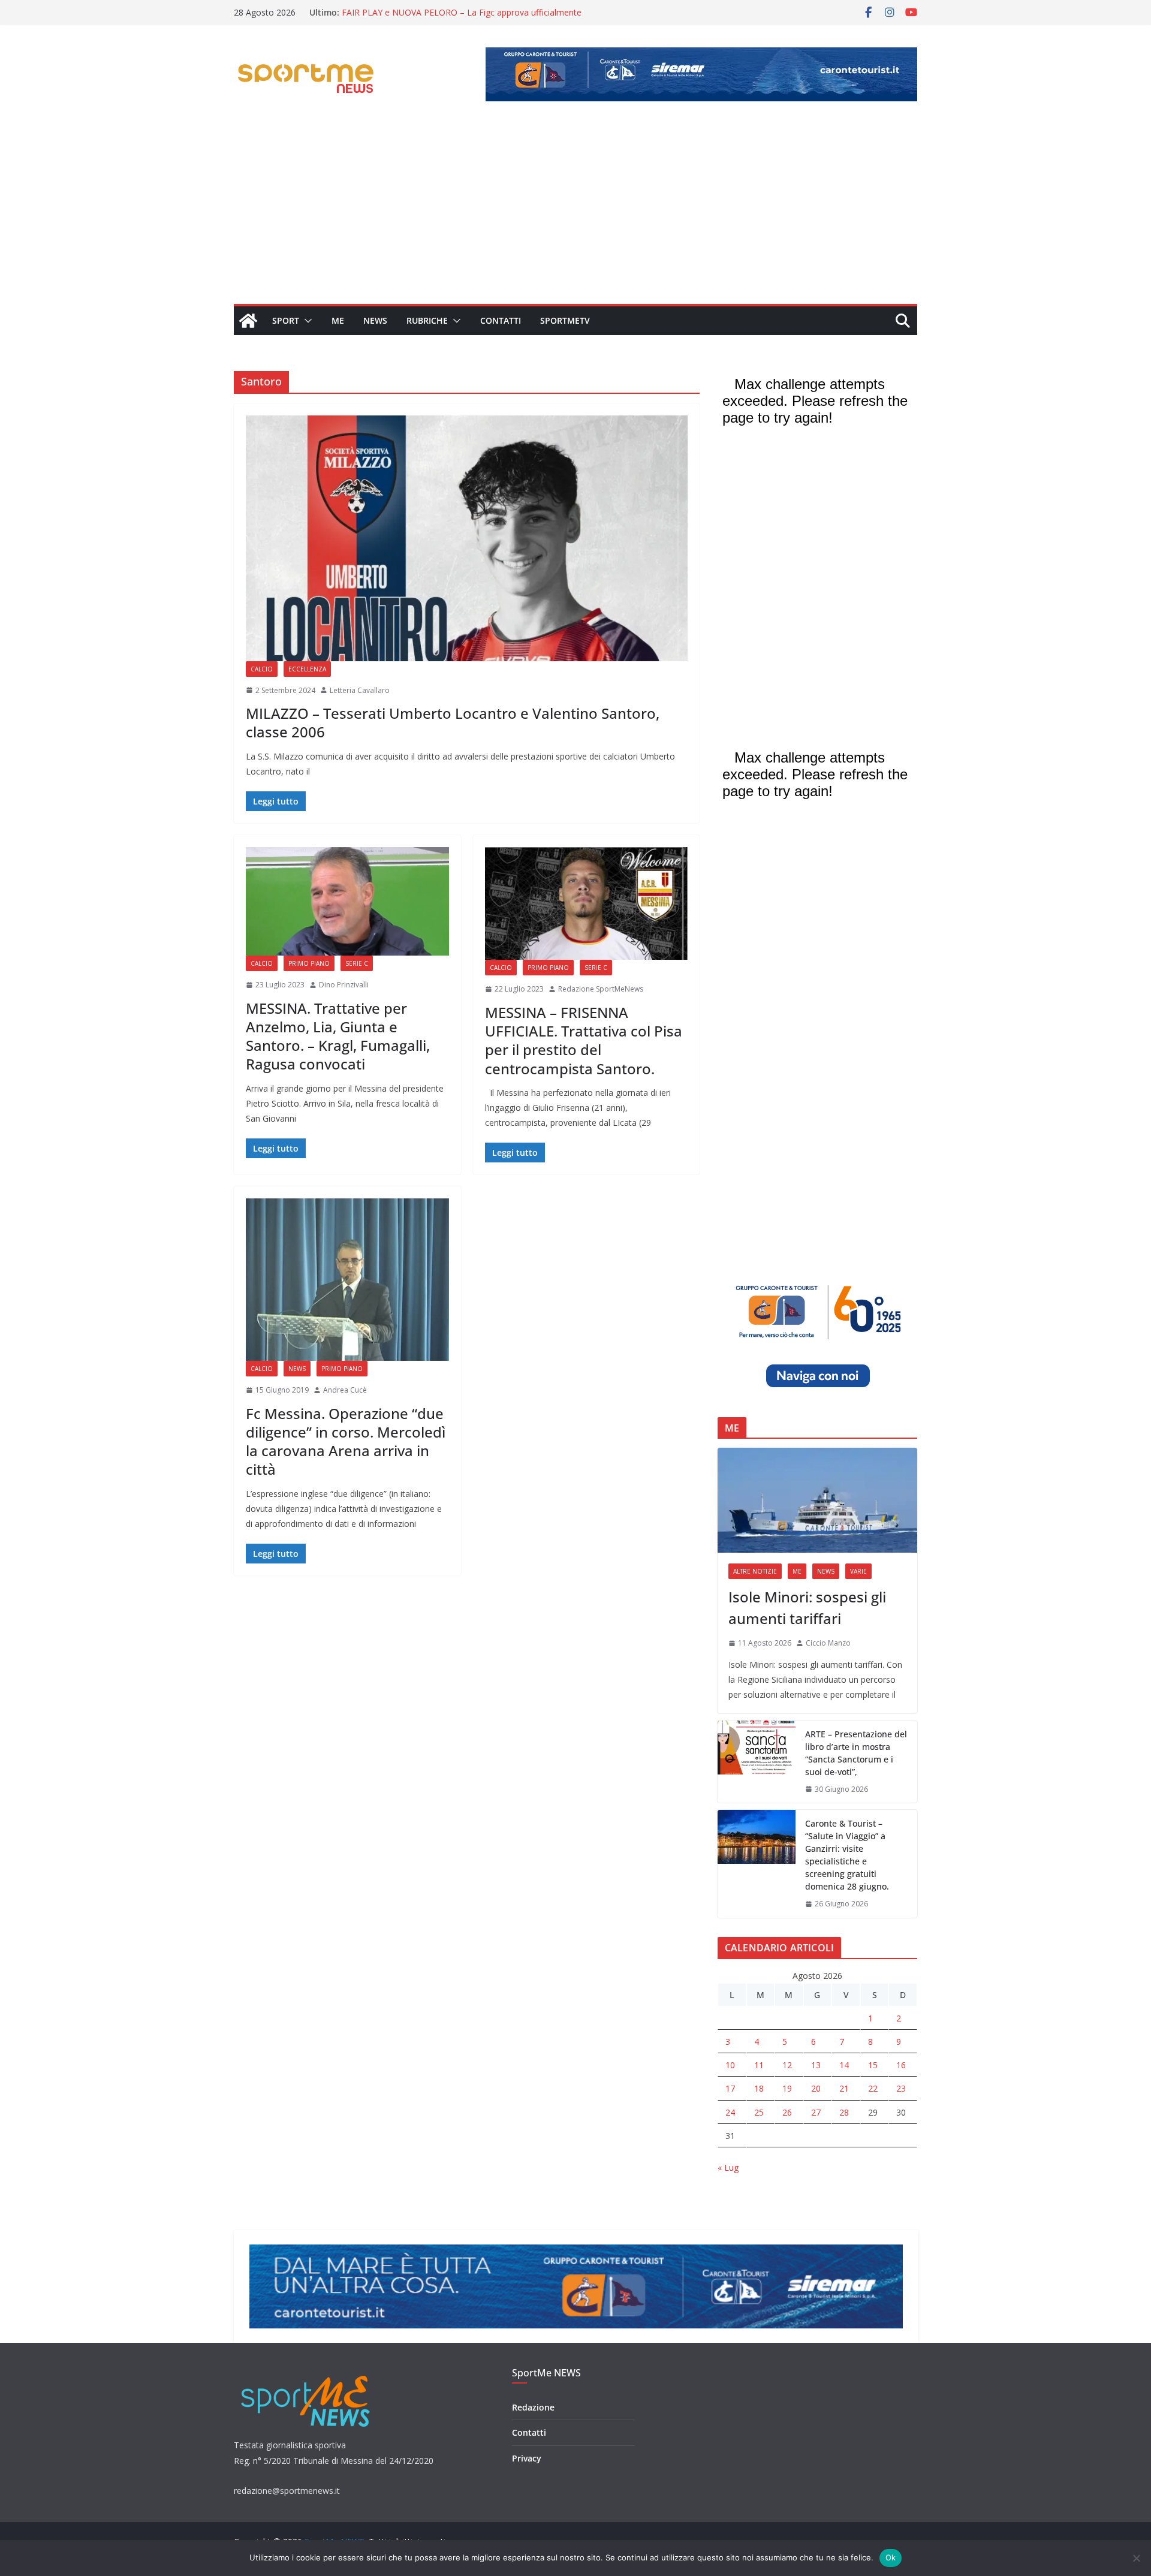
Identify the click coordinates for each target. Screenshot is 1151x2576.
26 (787, 2112)
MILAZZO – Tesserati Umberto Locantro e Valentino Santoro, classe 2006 (453, 722)
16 (901, 2065)
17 (730, 2088)
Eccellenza (307, 669)
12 (787, 2065)
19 (787, 2088)
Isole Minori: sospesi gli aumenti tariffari (807, 1608)
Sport (286, 320)
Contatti (501, 320)
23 (901, 2088)
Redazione (533, 2407)
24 (730, 2112)
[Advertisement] (575, 214)
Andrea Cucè (345, 1390)
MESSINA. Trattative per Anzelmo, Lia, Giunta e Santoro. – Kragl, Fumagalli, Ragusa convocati (338, 1036)
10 (730, 2065)
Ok (891, 2557)
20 (816, 2088)
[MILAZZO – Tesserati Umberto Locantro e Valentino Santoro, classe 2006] (467, 538)
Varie (858, 1571)
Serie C (357, 963)
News (375, 320)
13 (816, 2065)
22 (873, 2088)
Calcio (262, 669)
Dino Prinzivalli (344, 985)
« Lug (728, 2167)
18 (759, 2088)
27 (816, 2112)
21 (844, 2088)
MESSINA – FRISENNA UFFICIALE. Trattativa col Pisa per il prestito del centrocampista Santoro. (584, 1040)
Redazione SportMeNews (601, 989)
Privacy (527, 2458)
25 (759, 2112)
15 (873, 2065)
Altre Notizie (755, 1571)
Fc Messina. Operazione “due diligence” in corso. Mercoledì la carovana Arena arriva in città (346, 1441)
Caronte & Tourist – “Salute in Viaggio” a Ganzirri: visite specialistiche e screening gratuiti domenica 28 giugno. (847, 1855)
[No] (1136, 2558)
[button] (306, 321)
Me (338, 320)
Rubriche (427, 320)
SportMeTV (565, 320)
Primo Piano (309, 963)
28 (844, 2112)
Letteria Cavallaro (360, 690)
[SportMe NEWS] (248, 321)
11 (759, 2065)
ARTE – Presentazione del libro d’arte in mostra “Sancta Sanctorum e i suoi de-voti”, (856, 1753)
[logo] (307, 2374)
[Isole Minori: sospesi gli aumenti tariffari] (817, 1500)
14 (844, 2065)
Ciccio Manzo (828, 1643)
